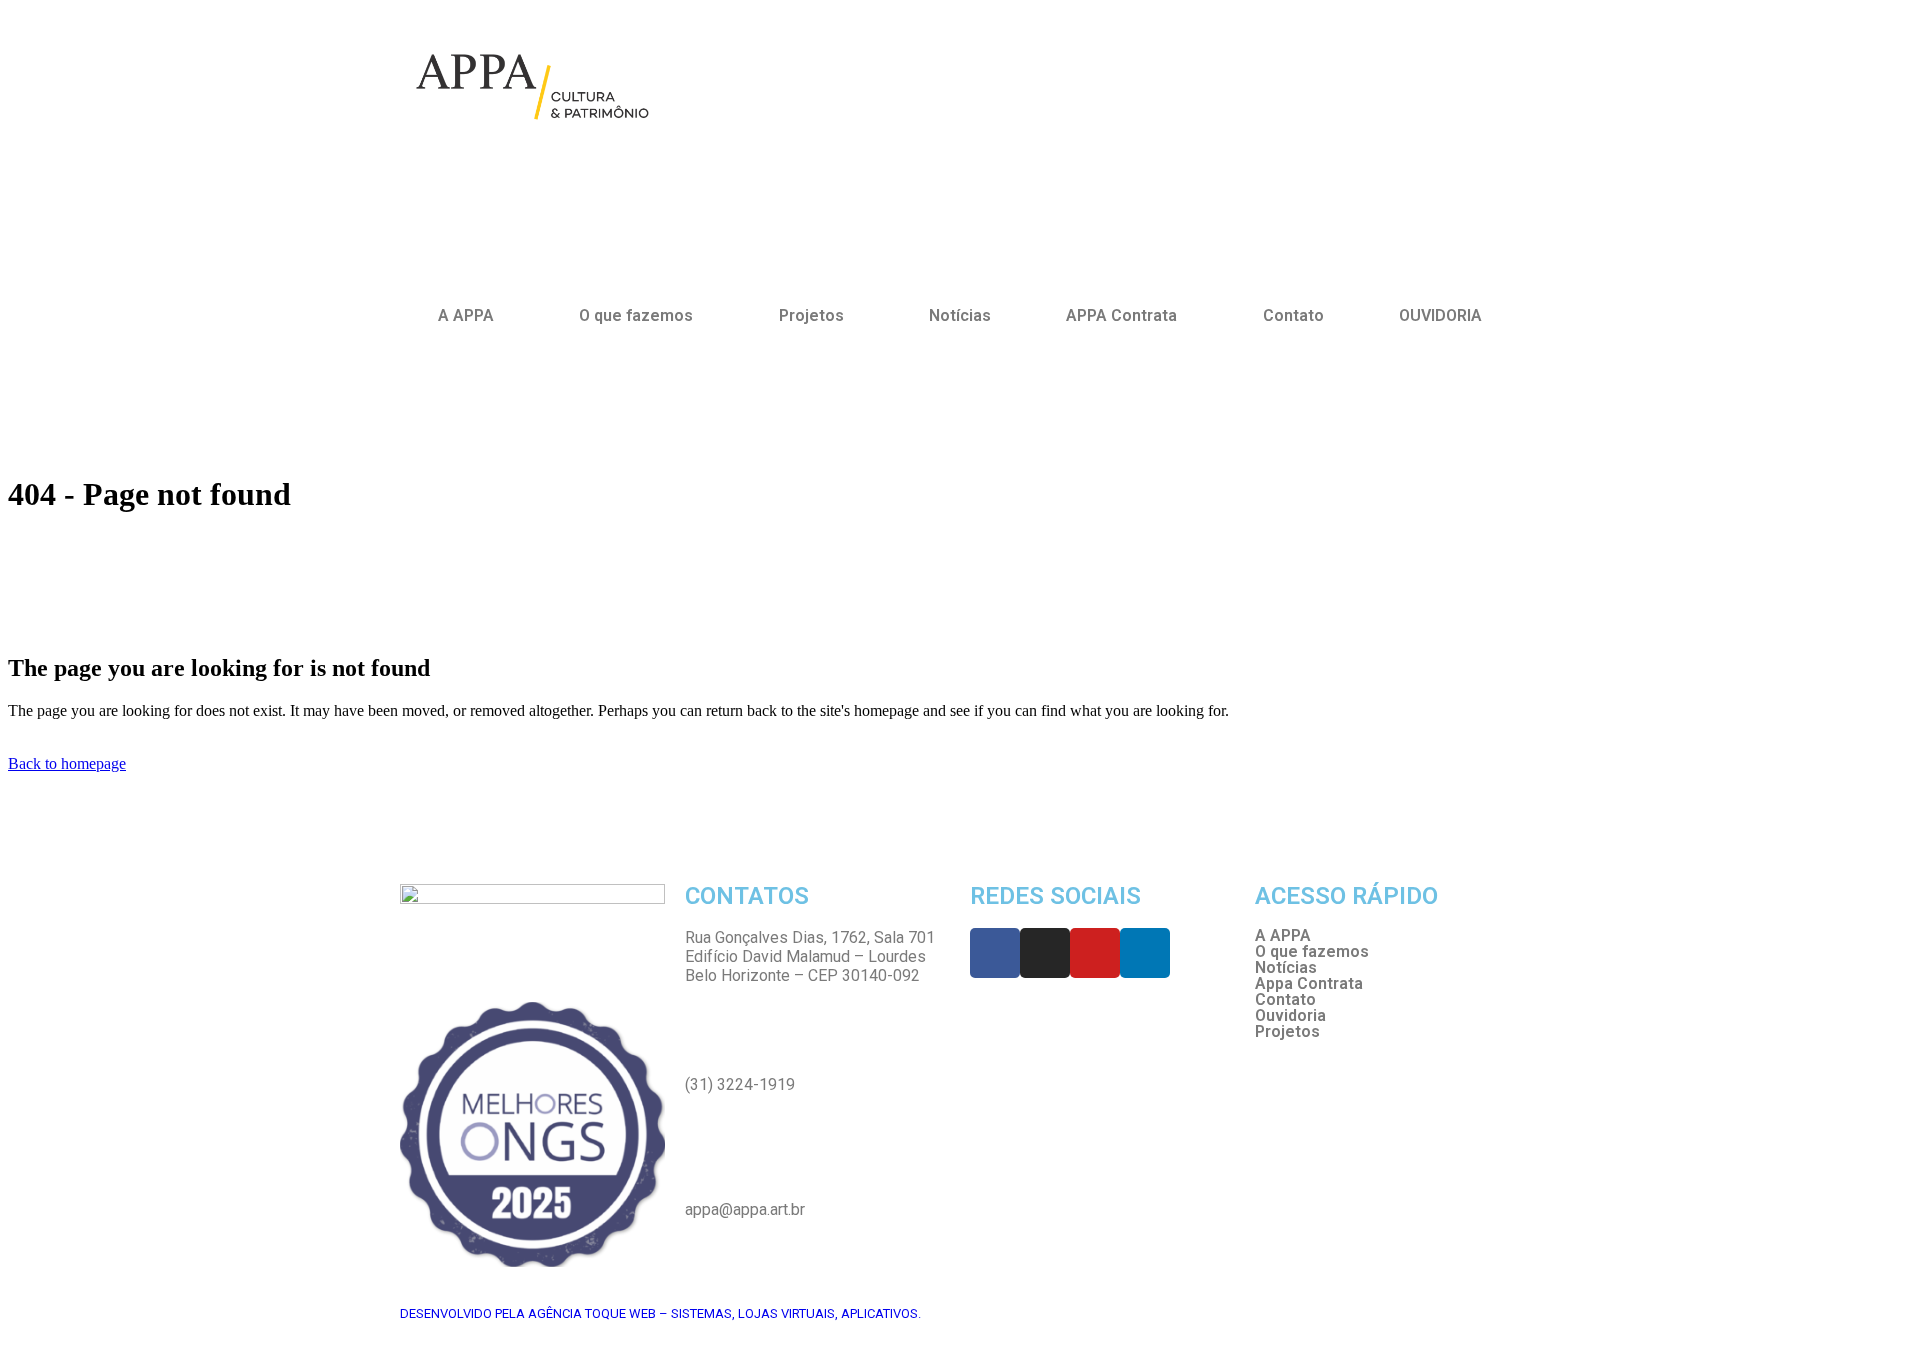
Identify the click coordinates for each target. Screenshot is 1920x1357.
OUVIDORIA (1440, 316)
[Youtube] (1095, 953)
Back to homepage (67, 763)
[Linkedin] (1145, 953)
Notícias (960, 316)
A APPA (466, 316)
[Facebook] (995, 953)
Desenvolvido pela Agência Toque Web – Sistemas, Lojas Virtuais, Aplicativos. (660, 1313)
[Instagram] (1045, 953)
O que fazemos (636, 316)
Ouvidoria (1290, 1016)
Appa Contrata (1309, 984)
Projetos (1287, 1032)
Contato (1293, 316)
